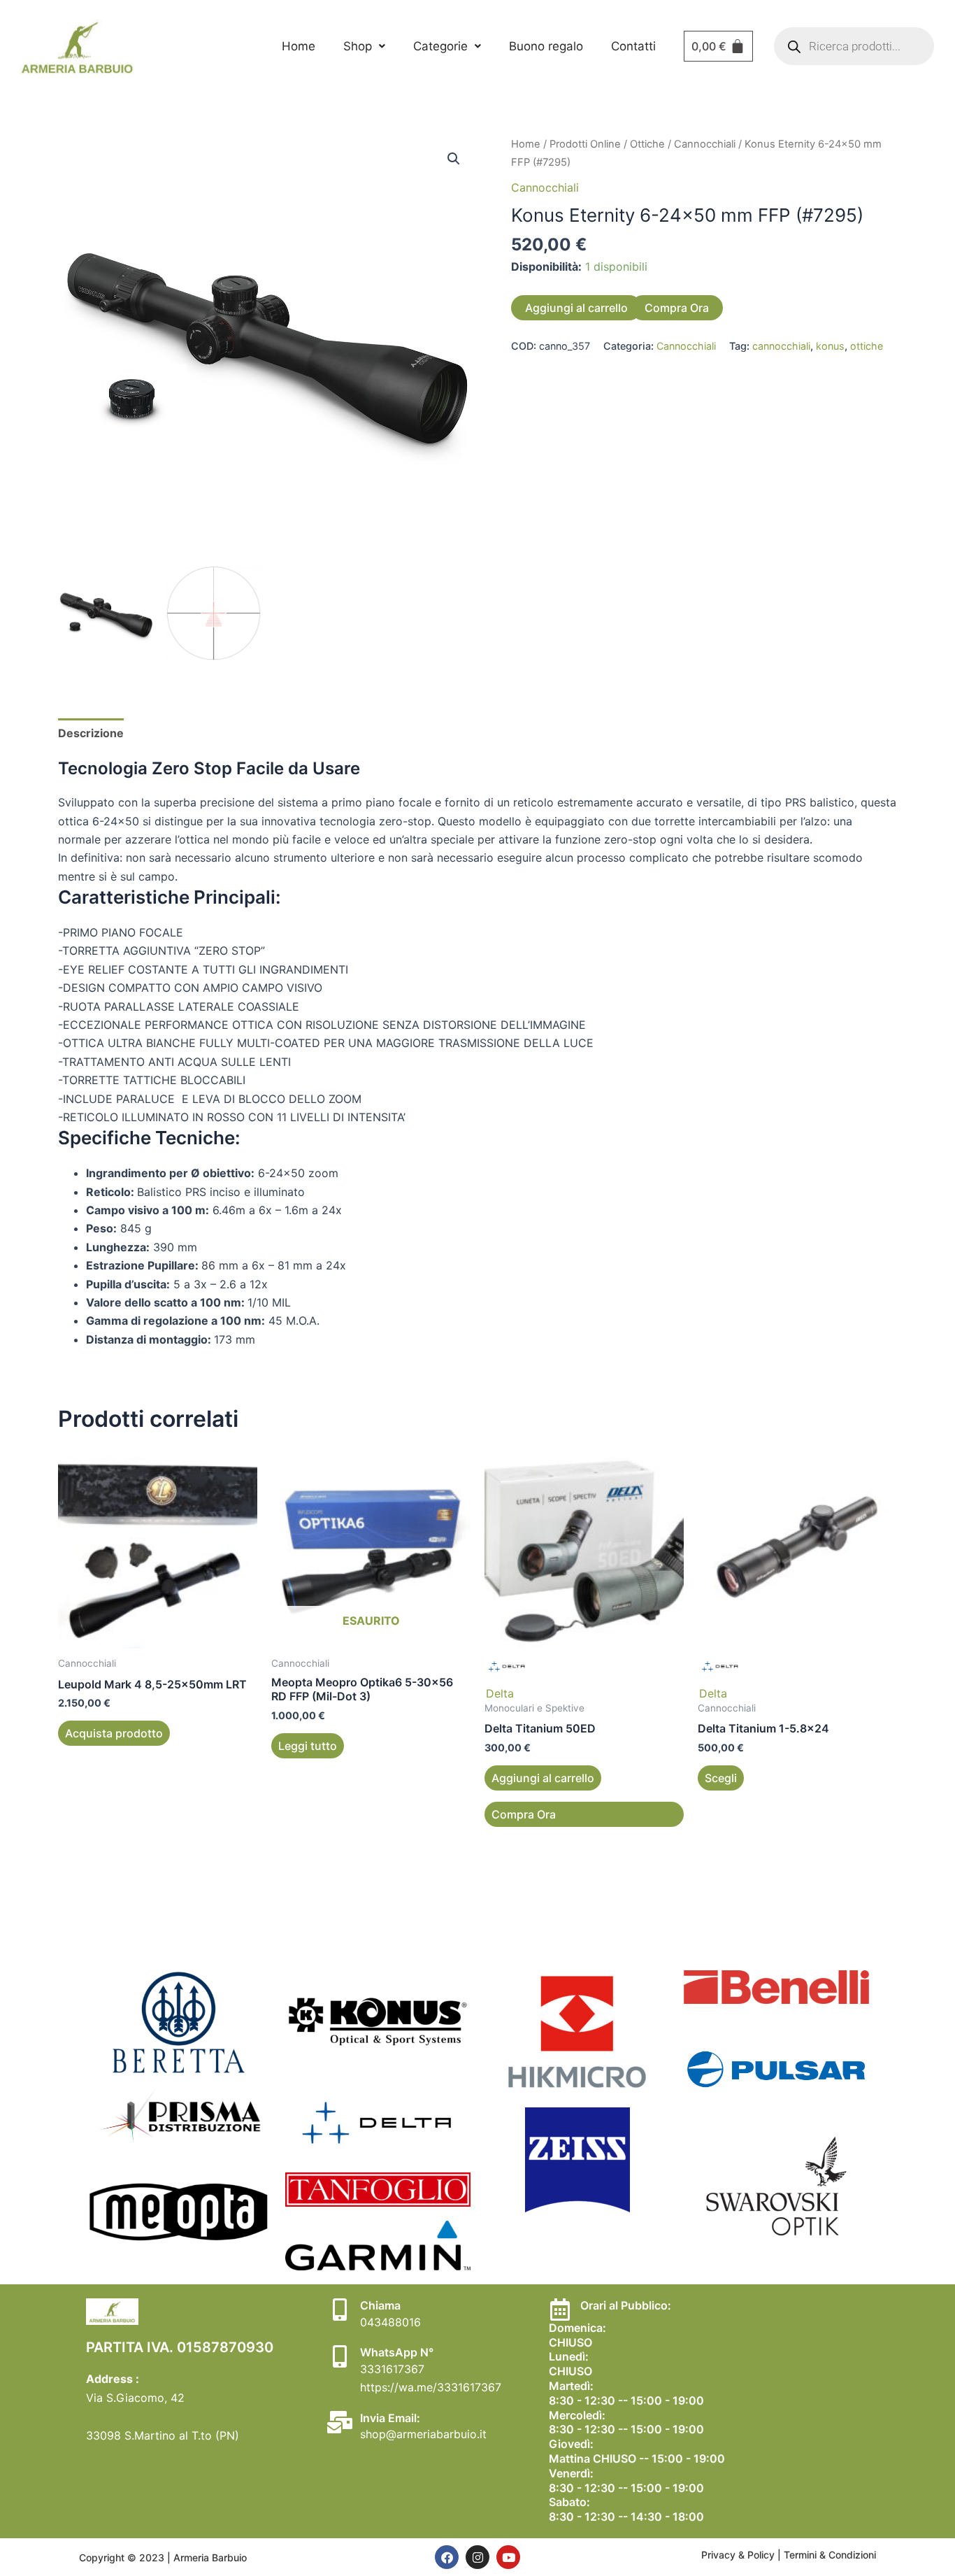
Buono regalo (546, 46)
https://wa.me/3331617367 (431, 2387)
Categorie (440, 46)
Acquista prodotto (114, 1733)
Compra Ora (677, 308)
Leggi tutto (308, 1746)
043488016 (390, 2322)
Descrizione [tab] (91, 733)
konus (830, 346)
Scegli (721, 1778)
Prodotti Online (585, 144)
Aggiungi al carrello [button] (543, 1778)
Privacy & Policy (739, 2555)
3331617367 (392, 2369)
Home (299, 46)
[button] (364, 47)
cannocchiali (781, 346)
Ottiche (647, 144)
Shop (358, 46)
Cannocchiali (705, 144)
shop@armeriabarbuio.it (423, 2434)
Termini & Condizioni (830, 2555)
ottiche (867, 346)
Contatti (633, 46)
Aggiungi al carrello (576, 308)
